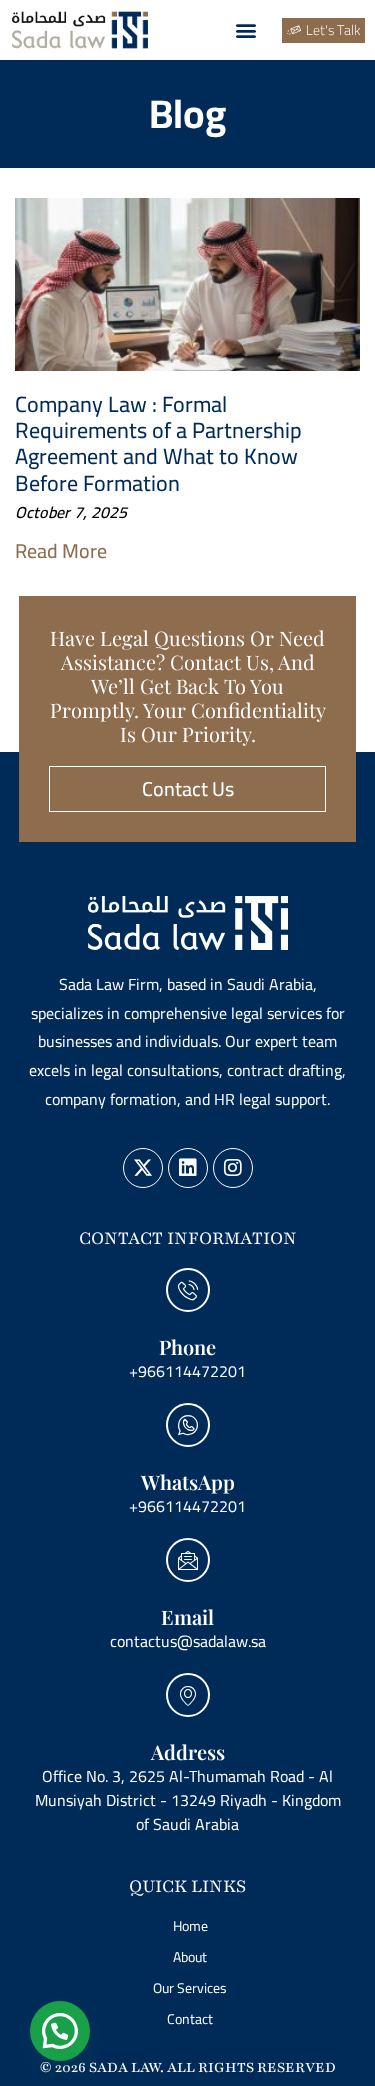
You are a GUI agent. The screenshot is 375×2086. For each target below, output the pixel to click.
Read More (61, 550)
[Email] (188, 1560)
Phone (187, 1346)
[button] (245, 30)
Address (188, 1751)
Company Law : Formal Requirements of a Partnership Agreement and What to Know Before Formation (158, 443)
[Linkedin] (188, 1168)
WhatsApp (188, 1481)
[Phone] (188, 1290)
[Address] (188, 1695)
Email (187, 1616)
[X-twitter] (143, 1168)
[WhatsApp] (188, 1425)
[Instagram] (233, 1168)
